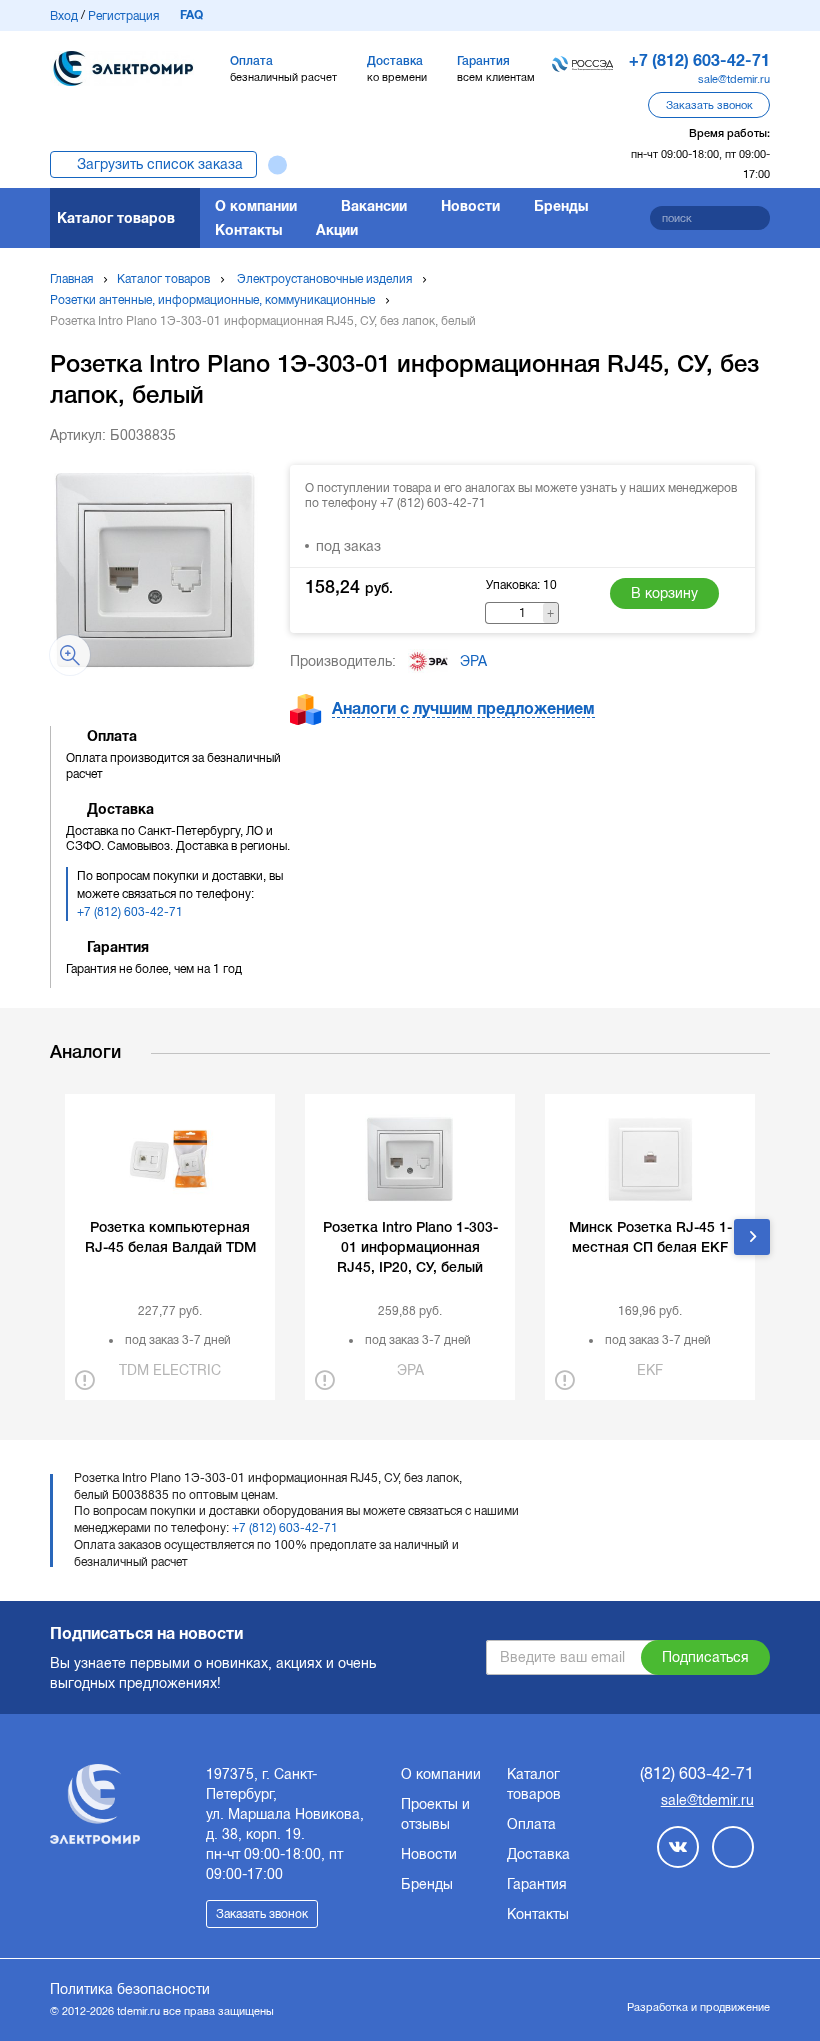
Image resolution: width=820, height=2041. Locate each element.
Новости (470, 206)
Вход (64, 16)
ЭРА (473, 661)
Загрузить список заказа (160, 164)
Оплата (531, 1824)
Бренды (561, 206)
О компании (256, 206)
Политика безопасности (130, 1989)
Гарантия (537, 1884)
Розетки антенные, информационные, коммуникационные (212, 300)
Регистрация (123, 16)
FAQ (191, 15)
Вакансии (374, 206)
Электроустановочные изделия (324, 279)
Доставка (538, 1854)
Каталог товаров (116, 218)
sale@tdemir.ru (734, 79)
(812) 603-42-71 (697, 1773)
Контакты (248, 230)
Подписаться (705, 1657)
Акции (337, 230)
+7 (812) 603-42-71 (130, 912)
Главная (71, 279)
